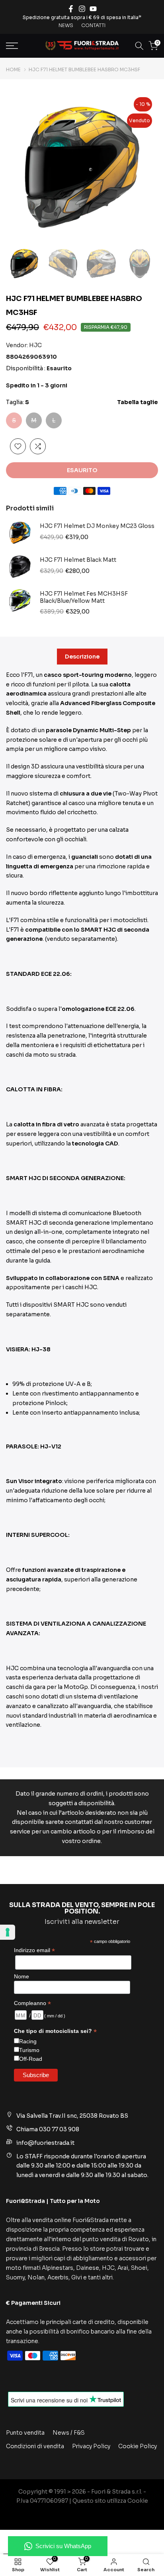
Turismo (29, 2050)
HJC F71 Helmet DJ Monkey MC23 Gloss (97, 526)
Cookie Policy (138, 2446)
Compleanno (32, 2003)
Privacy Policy (91, 2446)
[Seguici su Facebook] (71, 9)
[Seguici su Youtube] (93, 9)
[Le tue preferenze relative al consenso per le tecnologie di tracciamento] (8, 1932)
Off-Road (31, 2059)
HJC (35, 345)
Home (13, 70)
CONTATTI (93, 25)
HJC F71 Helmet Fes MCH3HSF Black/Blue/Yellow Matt (84, 597)
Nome (21, 1976)
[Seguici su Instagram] (82, 9)
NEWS (66, 25)
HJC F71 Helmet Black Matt (78, 560)
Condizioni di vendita (35, 2446)
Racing (28, 2041)
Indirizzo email (34, 1950)
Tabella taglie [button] (138, 402)
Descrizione (82, 656)
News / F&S (69, 2433)
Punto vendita (25, 2433)
